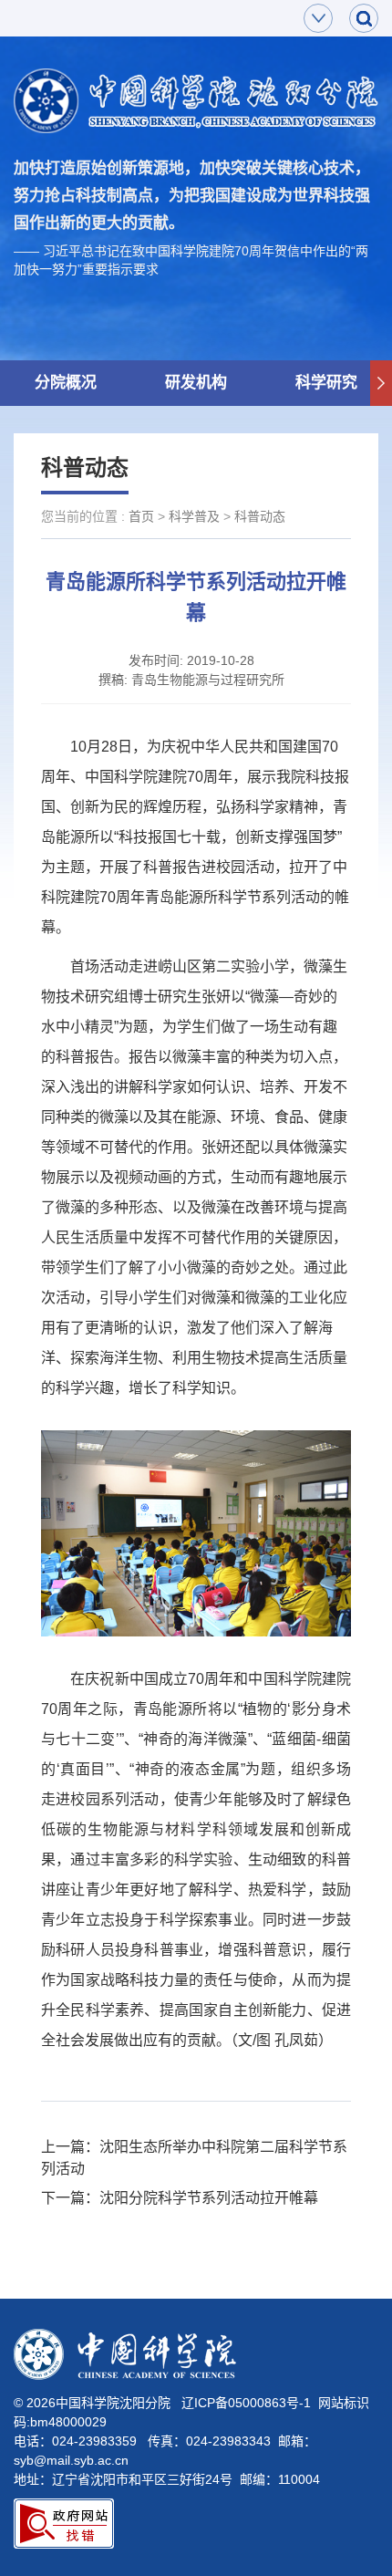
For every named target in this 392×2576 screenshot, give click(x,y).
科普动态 (260, 516)
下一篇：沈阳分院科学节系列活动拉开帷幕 (180, 2198)
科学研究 (326, 383)
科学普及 (194, 516)
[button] (381, 383)
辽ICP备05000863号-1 (246, 2403)
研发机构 (196, 383)
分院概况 (66, 383)
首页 (141, 516)
